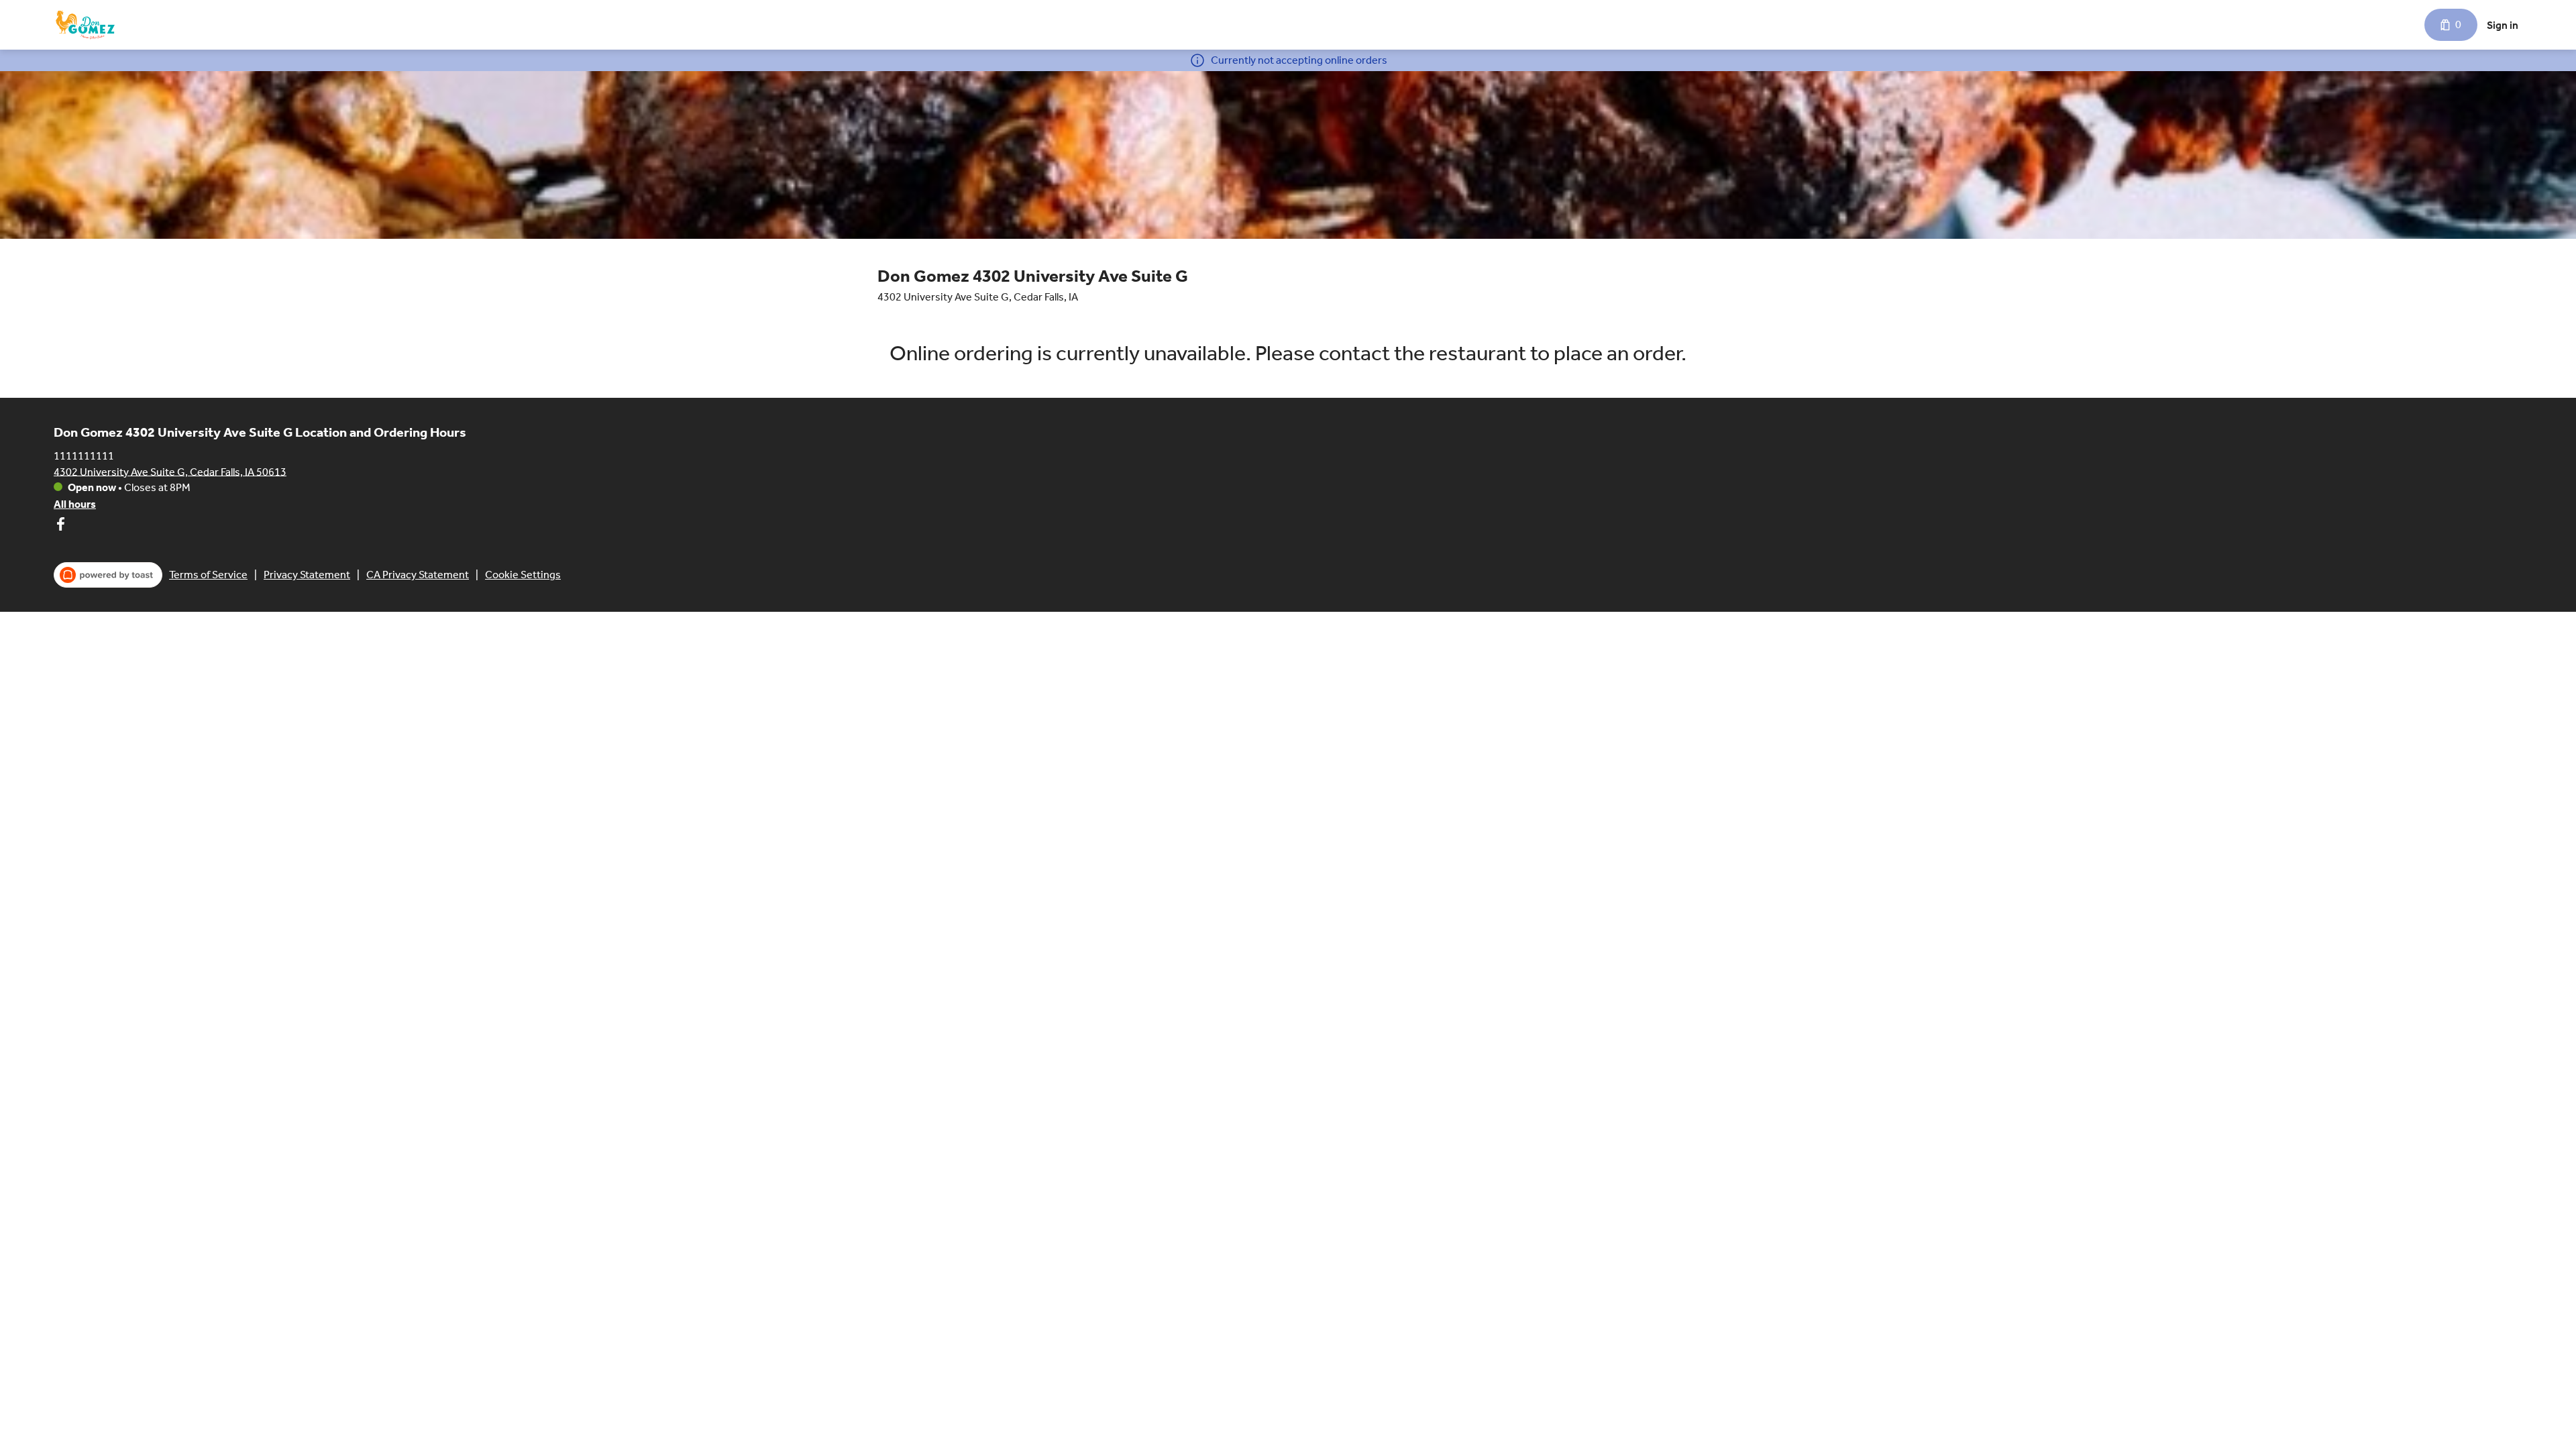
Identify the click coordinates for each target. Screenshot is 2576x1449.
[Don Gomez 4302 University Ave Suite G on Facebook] (60, 526)
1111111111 (84, 455)
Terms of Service (208, 575)
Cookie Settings (523, 575)
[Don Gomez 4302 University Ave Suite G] (85, 25)
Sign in (2503, 25)
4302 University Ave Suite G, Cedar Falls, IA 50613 (170, 471)
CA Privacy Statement (418, 575)
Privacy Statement (307, 575)
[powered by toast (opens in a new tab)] (108, 575)
